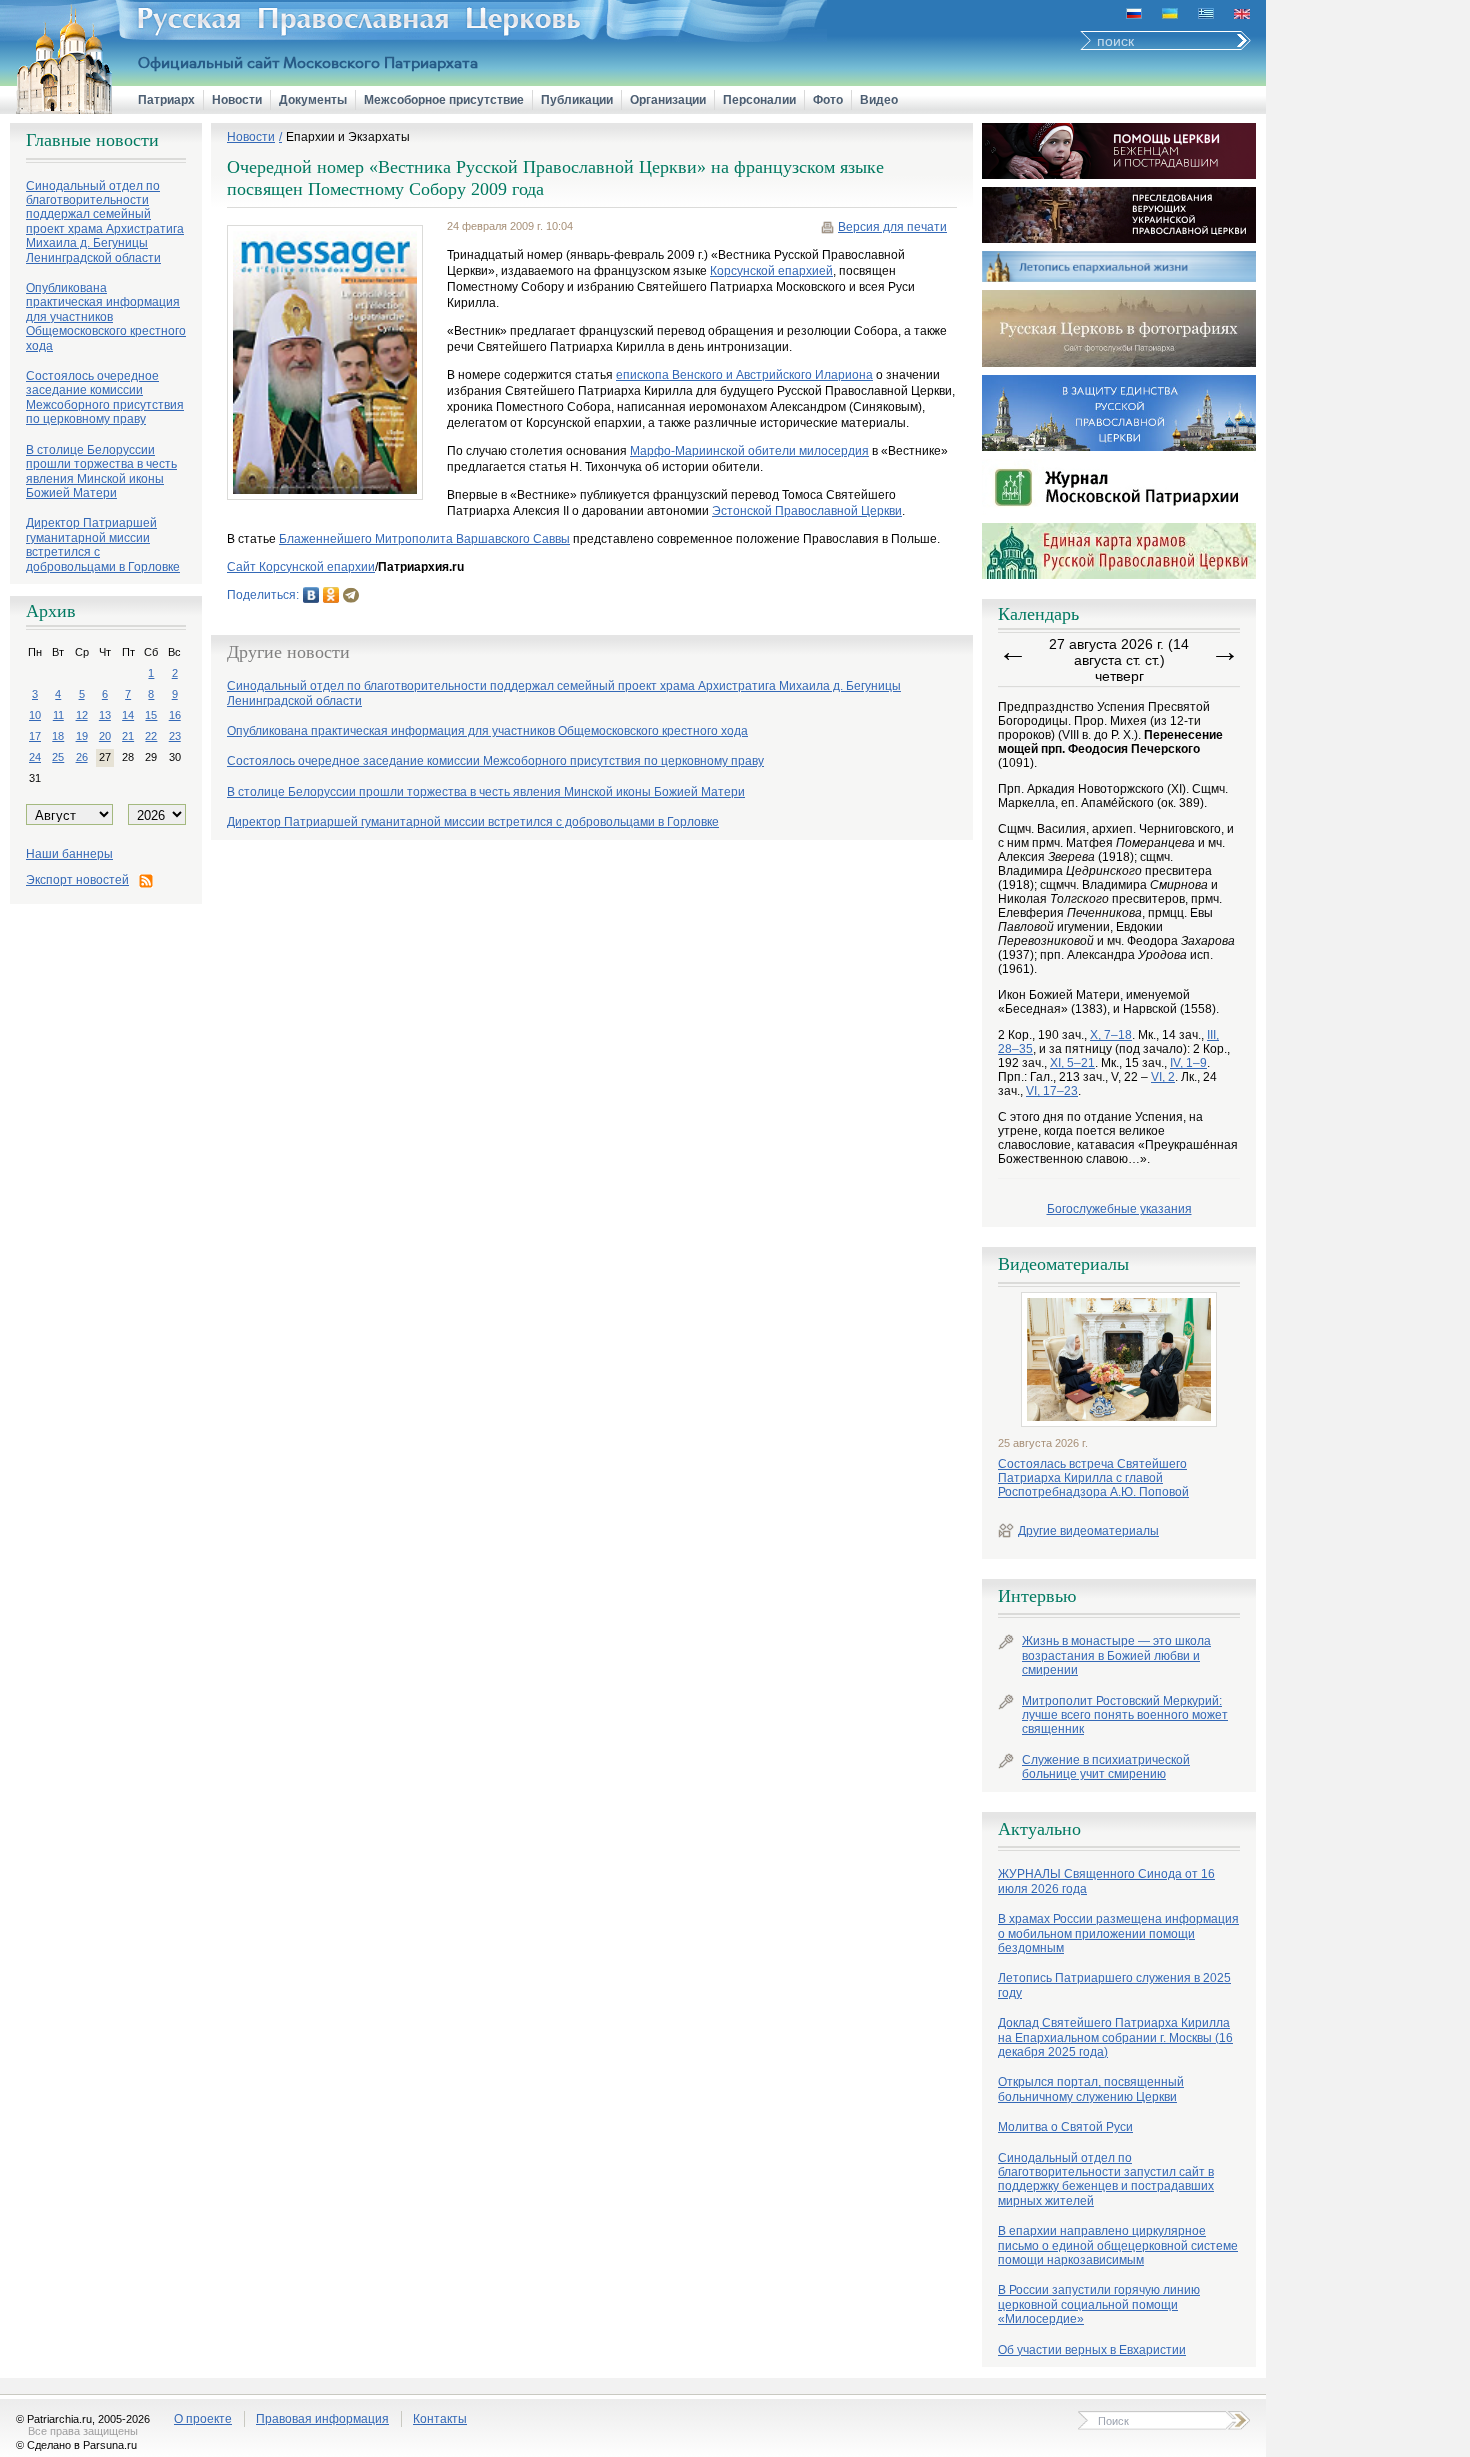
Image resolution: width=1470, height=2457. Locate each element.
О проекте (203, 2419)
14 (128, 715)
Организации (668, 100)
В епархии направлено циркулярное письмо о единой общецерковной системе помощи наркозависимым (1118, 2245)
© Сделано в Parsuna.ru (76, 2445)
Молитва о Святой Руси (1065, 2127)
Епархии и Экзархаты (348, 137)
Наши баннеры (69, 854)
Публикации (577, 100)
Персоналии (759, 100)
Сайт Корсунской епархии (301, 567)
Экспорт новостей (77, 880)
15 (151, 715)
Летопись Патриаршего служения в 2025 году (1114, 1985)
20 (105, 736)
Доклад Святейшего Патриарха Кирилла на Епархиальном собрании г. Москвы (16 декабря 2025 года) (1115, 2037)
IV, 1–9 (1188, 1063)
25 (58, 757)
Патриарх (166, 100)
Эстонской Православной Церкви (807, 511)
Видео (879, 100)
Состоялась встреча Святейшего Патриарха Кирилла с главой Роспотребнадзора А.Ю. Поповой (1093, 1478)
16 (175, 715)
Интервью (1037, 1596)
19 (82, 736)
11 (58, 715)
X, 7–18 (1111, 1035)
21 (128, 736)
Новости (237, 100)
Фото (828, 100)
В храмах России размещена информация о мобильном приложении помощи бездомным (1118, 1933)
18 (58, 736)
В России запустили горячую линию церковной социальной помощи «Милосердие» (1099, 2304)
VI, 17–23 (1052, 1091)
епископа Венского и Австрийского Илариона (744, 375)
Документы (313, 100)
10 (35, 715)
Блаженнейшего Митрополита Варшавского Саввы (424, 539)
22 (151, 736)
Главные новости (92, 140)
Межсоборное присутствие (444, 100)
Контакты (440, 2419)
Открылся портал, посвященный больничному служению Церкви (1091, 2089)
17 (35, 736)
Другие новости (288, 652)
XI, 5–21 (1072, 1063)
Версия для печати (892, 227)
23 (175, 736)
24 (35, 757)
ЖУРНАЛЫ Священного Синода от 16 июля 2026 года (1106, 1881)
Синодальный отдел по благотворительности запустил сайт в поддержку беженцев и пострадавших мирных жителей (1106, 2179)
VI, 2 (1163, 1077)
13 (105, 715)
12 (82, 715)
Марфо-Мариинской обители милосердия (749, 451)
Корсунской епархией (771, 271)
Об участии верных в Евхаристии (1092, 2350)
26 (82, 757)
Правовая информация (322, 2419)
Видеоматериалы (1063, 1264)
